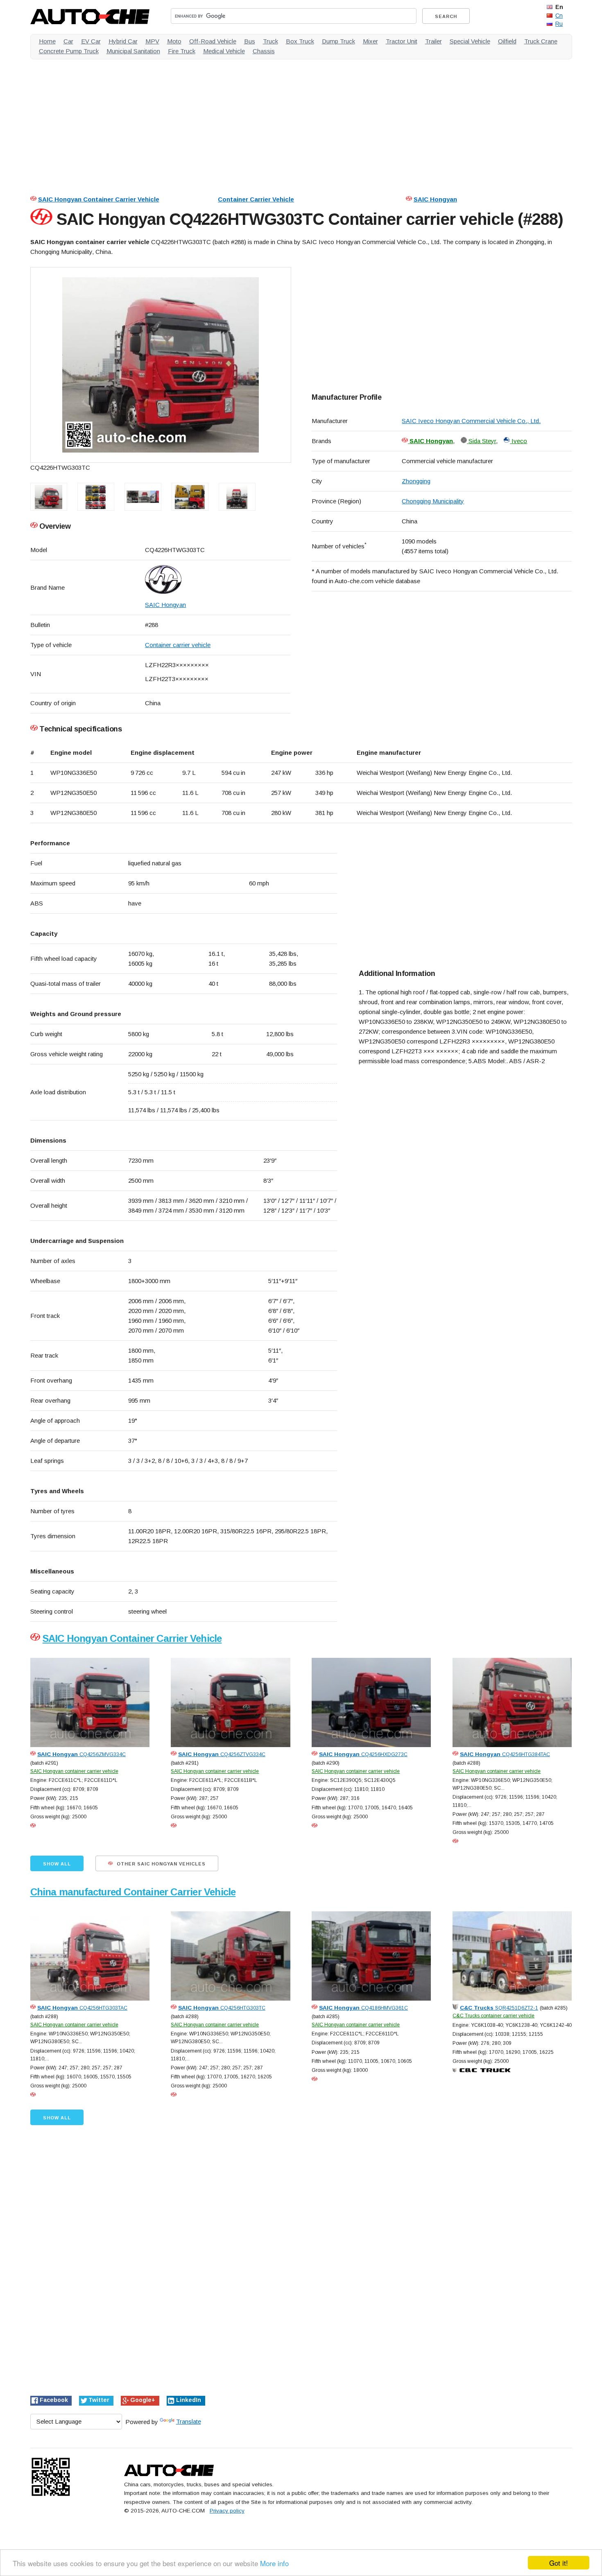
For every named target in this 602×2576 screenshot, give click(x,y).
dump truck (338, 41)
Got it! (559, 2563)
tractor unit (402, 41)
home (47, 41)
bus (250, 41)
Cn (559, 16)
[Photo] (161, 365)
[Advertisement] (276, 123)
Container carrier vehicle (178, 645)
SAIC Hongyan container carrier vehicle (74, 1771)
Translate (189, 2421)
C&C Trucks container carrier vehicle (493, 2016)
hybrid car (123, 41)
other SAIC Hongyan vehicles (160, 1864)
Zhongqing (416, 481)
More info (274, 2563)
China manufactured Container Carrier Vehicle (133, 1892)
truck (270, 41)
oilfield (507, 41)
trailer (433, 41)
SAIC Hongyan (435, 199)
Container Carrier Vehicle (256, 199)
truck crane (541, 41)
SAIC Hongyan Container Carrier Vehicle (99, 199)
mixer (370, 41)
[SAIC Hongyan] (217, 579)
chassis (264, 51)
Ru (559, 24)
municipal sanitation (133, 51)
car (68, 41)
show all (57, 1864)
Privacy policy (227, 2511)
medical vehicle (224, 51)
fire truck (182, 51)
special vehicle (470, 41)
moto (174, 41)
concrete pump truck (69, 51)
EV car (91, 41)
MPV (152, 41)
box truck (300, 41)
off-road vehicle (213, 41)
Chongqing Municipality (433, 501)
